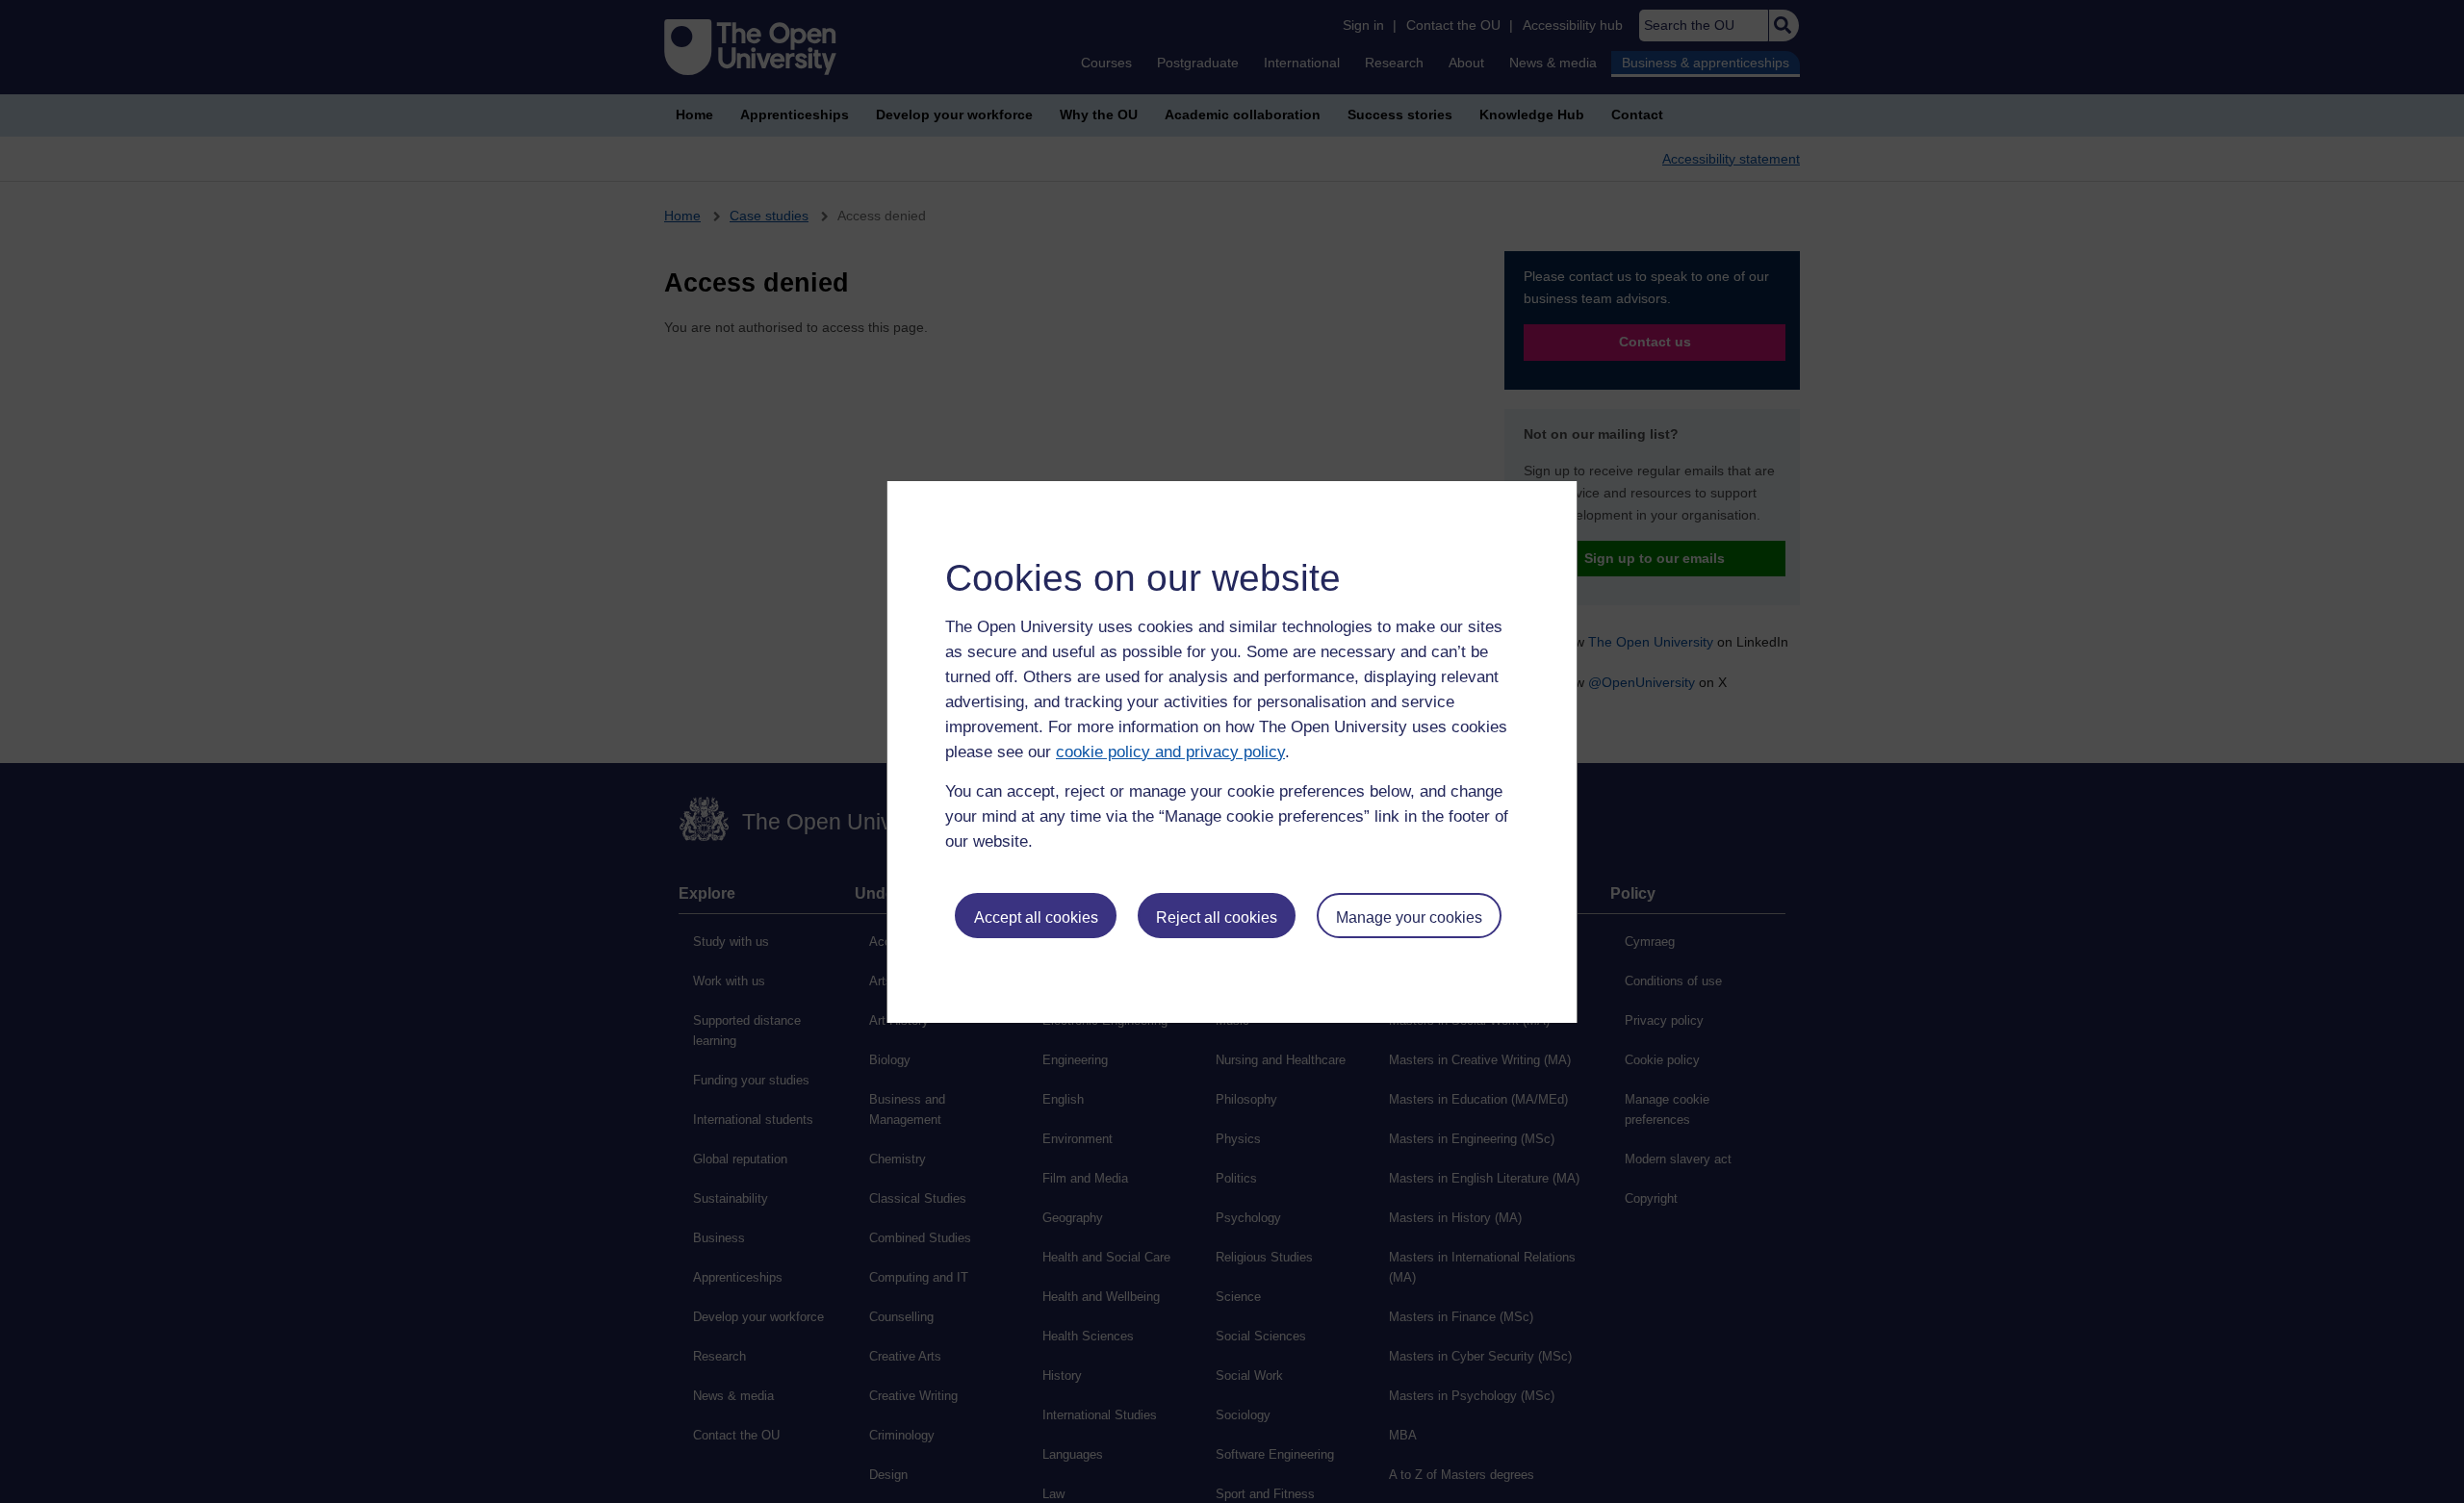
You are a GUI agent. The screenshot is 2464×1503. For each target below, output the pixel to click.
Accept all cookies (1036, 917)
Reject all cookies (1217, 917)
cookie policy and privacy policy (1170, 752)
